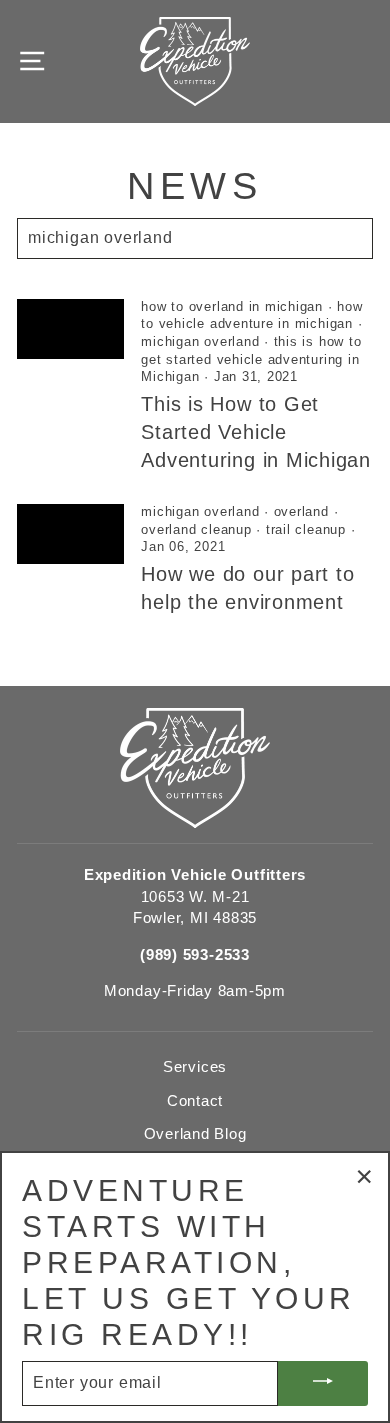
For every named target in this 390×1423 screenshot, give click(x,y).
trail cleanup (306, 530)
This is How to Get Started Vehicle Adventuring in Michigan (256, 432)
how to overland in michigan (232, 307)
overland (301, 512)
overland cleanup (196, 530)
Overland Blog (195, 1133)
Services (195, 1066)
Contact (195, 1100)
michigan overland (200, 342)
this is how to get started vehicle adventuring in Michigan (251, 359)
